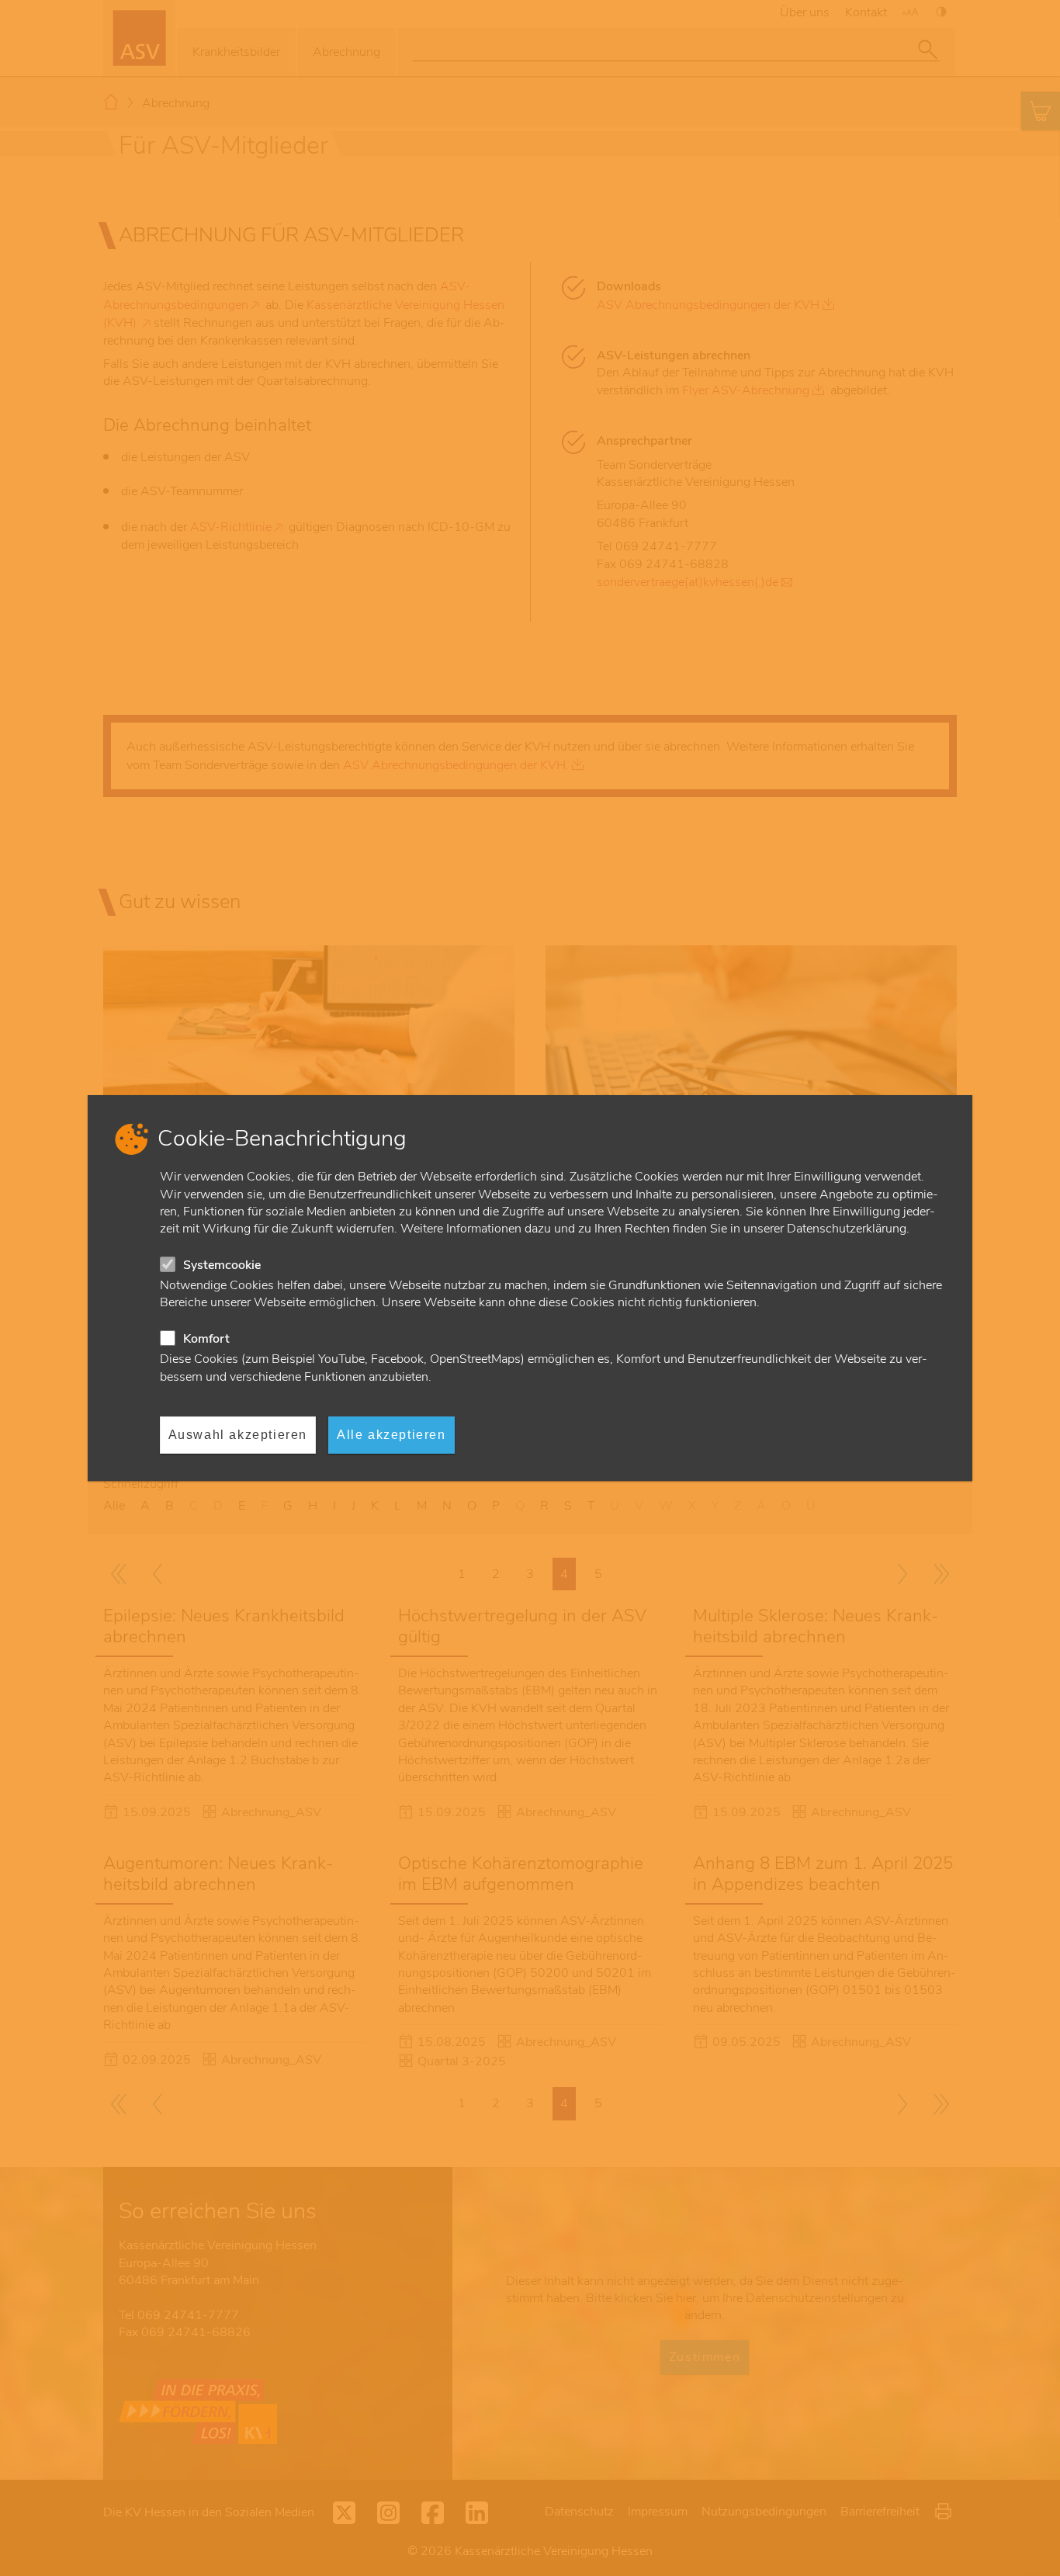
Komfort (206, 1339)
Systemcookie (222, 1265)
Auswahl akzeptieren (238, 1435)
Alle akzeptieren (391, 1435)
